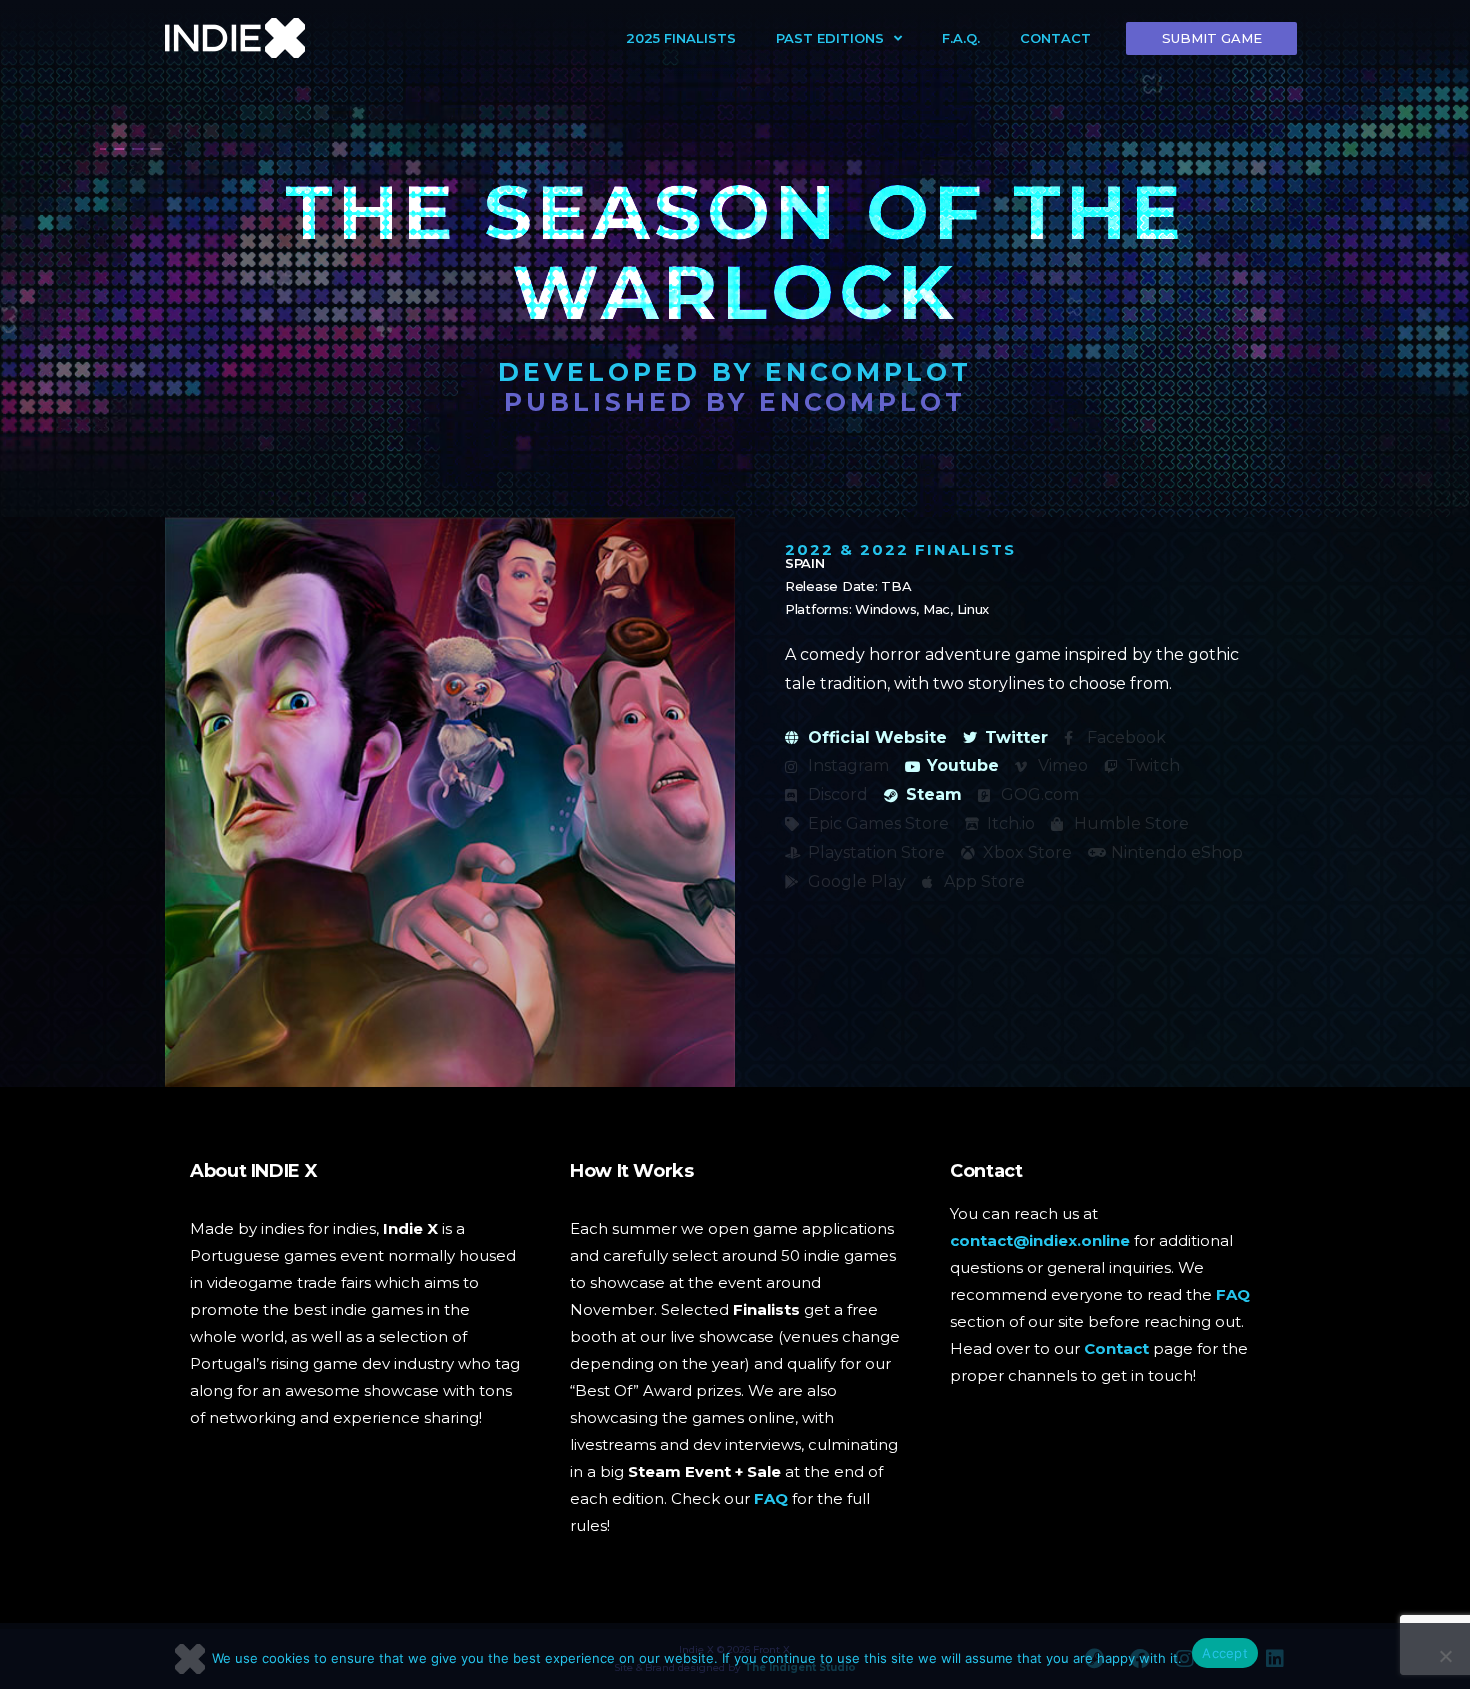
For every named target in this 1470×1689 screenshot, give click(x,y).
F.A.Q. (961, 38)
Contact (1055, 38)
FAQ (771, 1498)
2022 (809, 549)
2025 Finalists (681, 38)
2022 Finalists (938, 549)
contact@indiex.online (1040, 1240)
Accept (1225, 1653)
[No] (1445, 1656)
